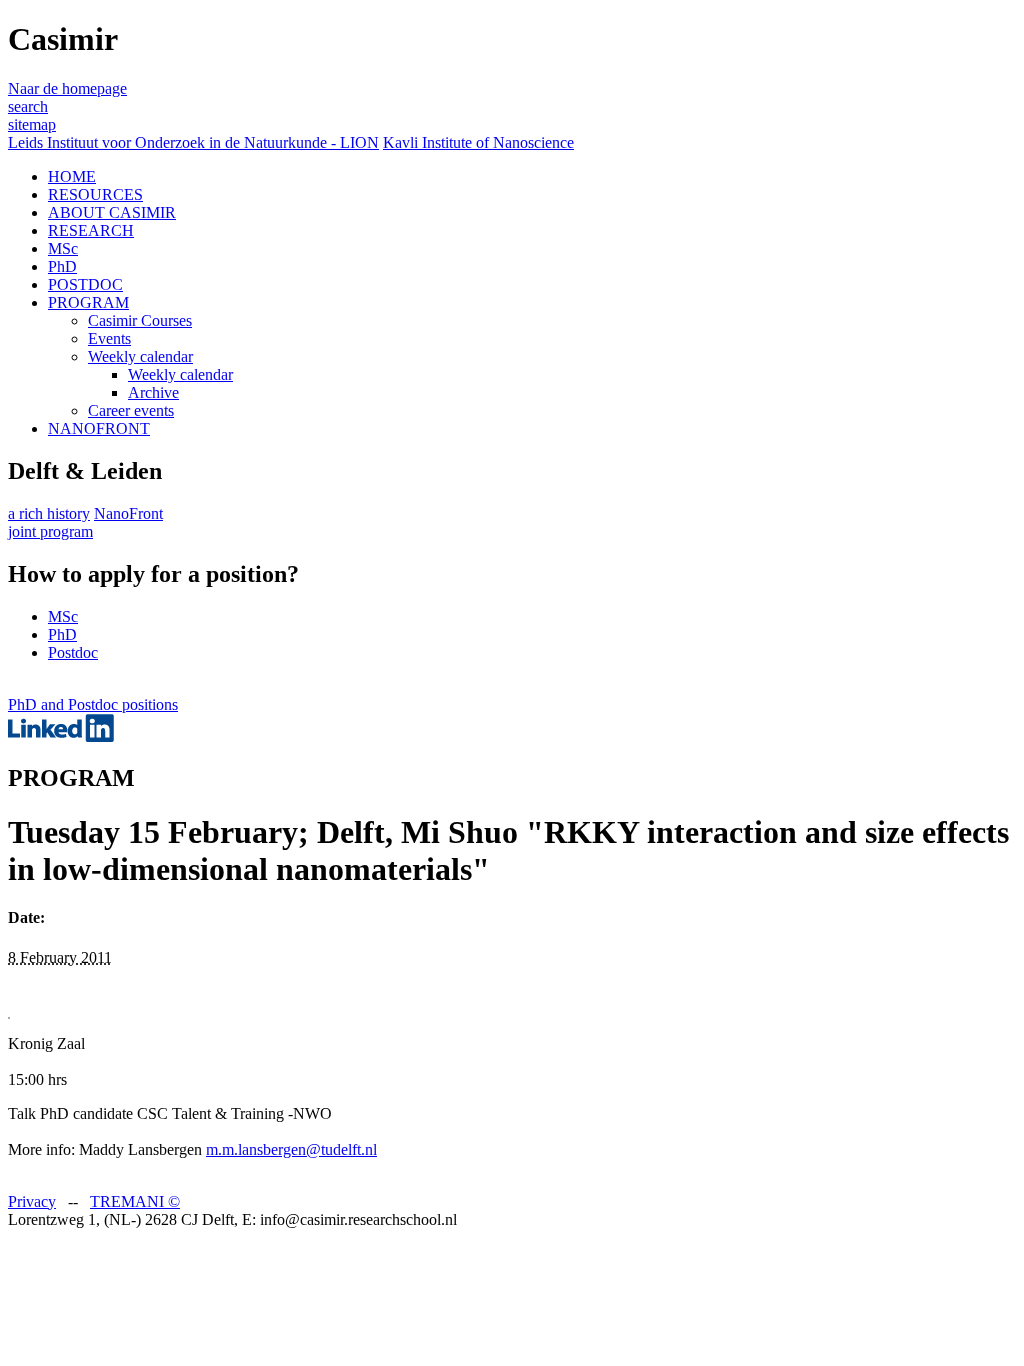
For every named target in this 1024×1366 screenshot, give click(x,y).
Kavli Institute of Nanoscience (478, 142)
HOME (72, 176)
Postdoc (73, 652)
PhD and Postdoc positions (93, 704)
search (28, 106)
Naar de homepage (67, 88)
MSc (63, 248)
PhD (62, 266)
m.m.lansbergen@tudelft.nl (291, 1149)
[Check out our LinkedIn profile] (61, 736)
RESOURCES (95, 194)
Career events (131, 410)
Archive (153, 392)
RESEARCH (91, 230)
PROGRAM (88, 302)
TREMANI (135, 1201)
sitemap (32, 124)
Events (109, 338)
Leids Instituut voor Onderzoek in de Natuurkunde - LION (193, 142)
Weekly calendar (140, 356)
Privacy (32, 1201)
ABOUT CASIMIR (112, 212)
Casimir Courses (140, 320)
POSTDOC (85, 284)
